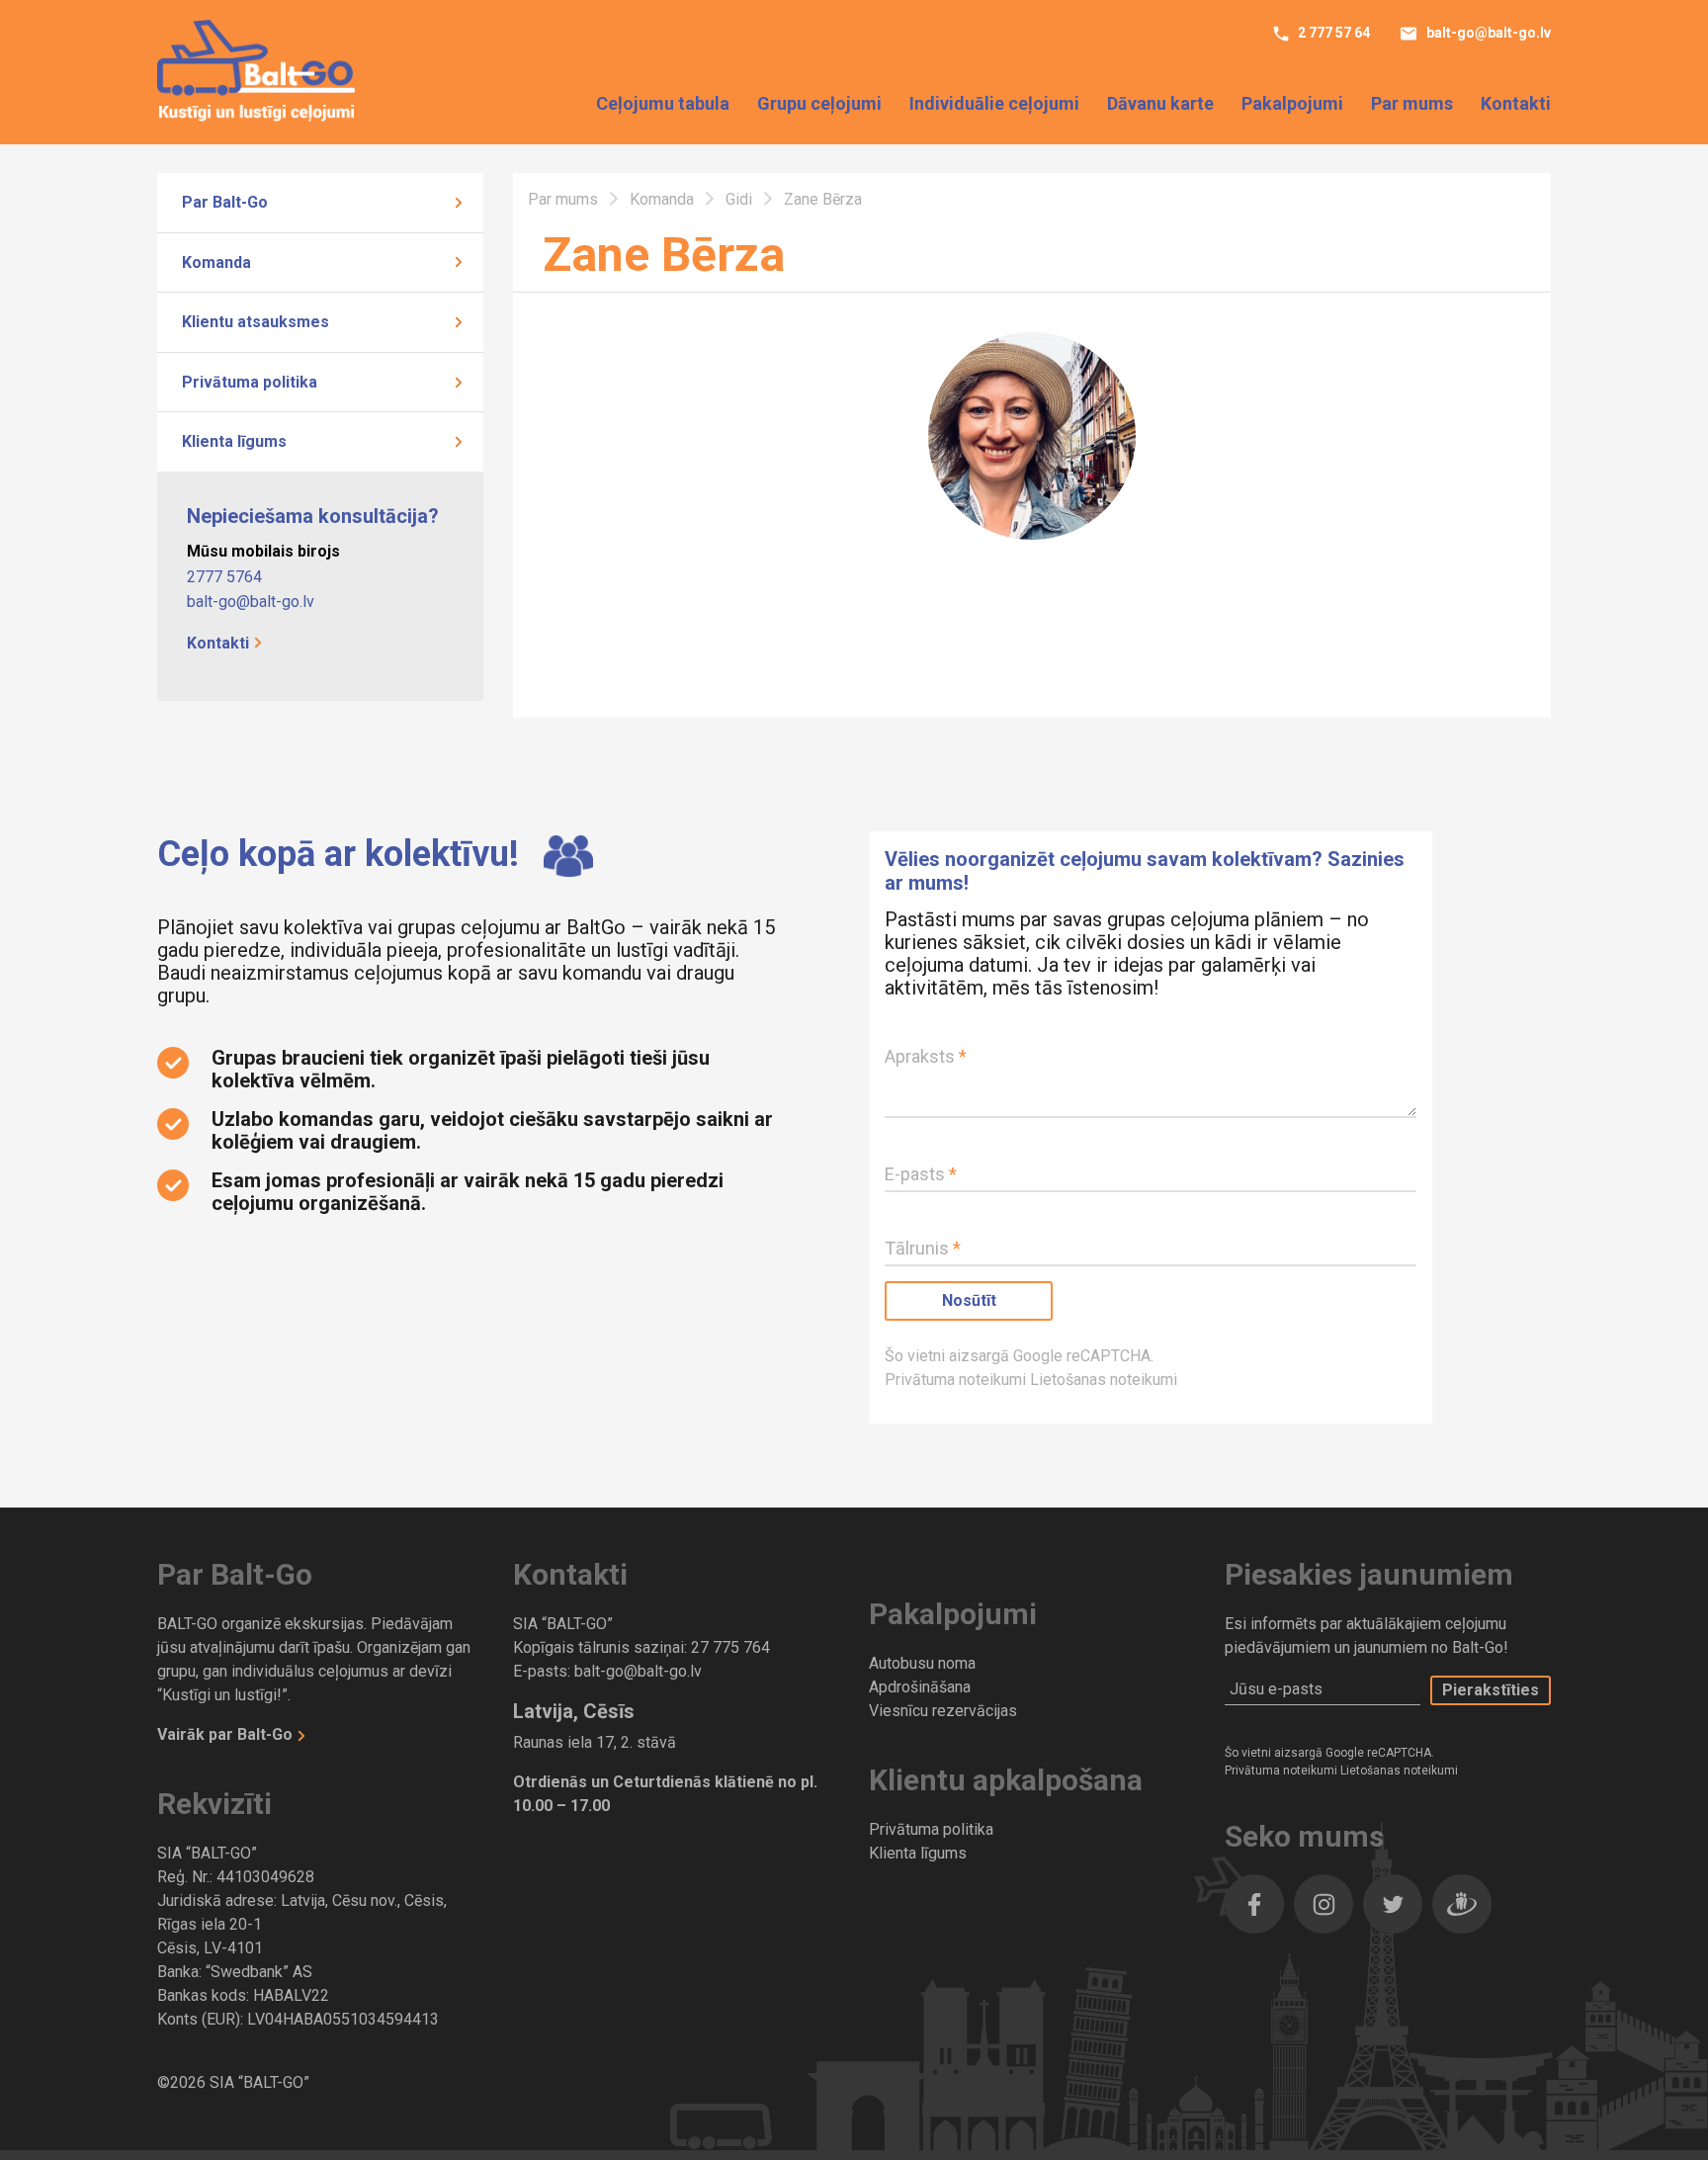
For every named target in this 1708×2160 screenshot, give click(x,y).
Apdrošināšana (920, 1687)
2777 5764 (224, 577)
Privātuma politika (250, 382)
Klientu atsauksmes (256, 322)
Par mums (1412, 103)
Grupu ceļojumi (819, 103)
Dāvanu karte (1160, 103)
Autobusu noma (922, 1663)
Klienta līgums (234, 441)
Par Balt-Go (225, 202)
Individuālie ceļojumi (994, 103)
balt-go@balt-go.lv (1487, 33)
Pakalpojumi (1292, 103)
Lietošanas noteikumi (1104, 1380)
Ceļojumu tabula (663, 103)
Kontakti (1516, 103)
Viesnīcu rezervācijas (943, 1711)
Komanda (216, 262)
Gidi (741, 199)
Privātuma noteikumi (957, 1380)
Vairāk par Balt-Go (227, 1734)
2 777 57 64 (1332, 33)
